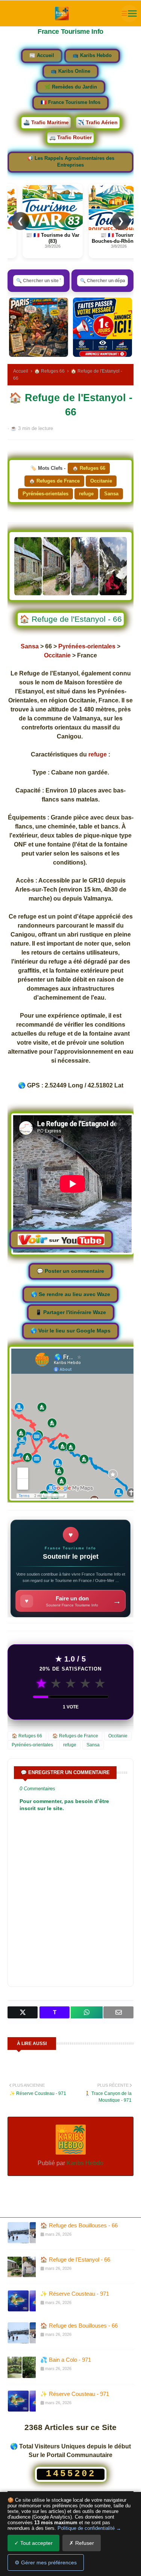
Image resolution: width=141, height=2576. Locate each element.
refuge (86, 494)
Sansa (111, 494)
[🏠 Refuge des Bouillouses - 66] (22, 2233)
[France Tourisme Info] (62, 14)
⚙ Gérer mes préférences (46, 2562)
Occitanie (101, 481)
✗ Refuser (82, 2543)
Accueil (21, 371)
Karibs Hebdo (84, 2163)
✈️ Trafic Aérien (98, 122)
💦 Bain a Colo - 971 (66, 2360)
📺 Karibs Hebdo (92, 56)
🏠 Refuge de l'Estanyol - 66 (75, 2259)
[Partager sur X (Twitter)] (23, 2012)
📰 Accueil (42, 56)
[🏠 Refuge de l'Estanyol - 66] (22, 2267)
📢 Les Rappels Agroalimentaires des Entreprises (71, 162)
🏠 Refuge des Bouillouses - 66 (79, 2225)
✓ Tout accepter (33, 2543)
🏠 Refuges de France (54, 481)
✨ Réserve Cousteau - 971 (75, 2294)
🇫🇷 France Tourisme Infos (70, 102)
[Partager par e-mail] (118, 2012)
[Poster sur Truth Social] (55, 2012)
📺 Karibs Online (70, 71)
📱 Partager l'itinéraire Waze (71, 1312)
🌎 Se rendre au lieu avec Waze (70, 1294)
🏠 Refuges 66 (49, 371)
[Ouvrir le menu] (129, 14)
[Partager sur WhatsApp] (86, 2012)
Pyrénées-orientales (45, 494)
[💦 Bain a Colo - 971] (22, 2367)
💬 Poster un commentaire (70, 1271)
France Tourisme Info (70, 32)
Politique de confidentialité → (89, 2528)
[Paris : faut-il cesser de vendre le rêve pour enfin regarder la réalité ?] (39, 327)
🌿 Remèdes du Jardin (71, 87)
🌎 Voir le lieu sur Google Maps (70, 1331)
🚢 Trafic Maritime (46, 122)
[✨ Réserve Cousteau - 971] (22, 2301)
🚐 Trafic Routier (70, 137)
